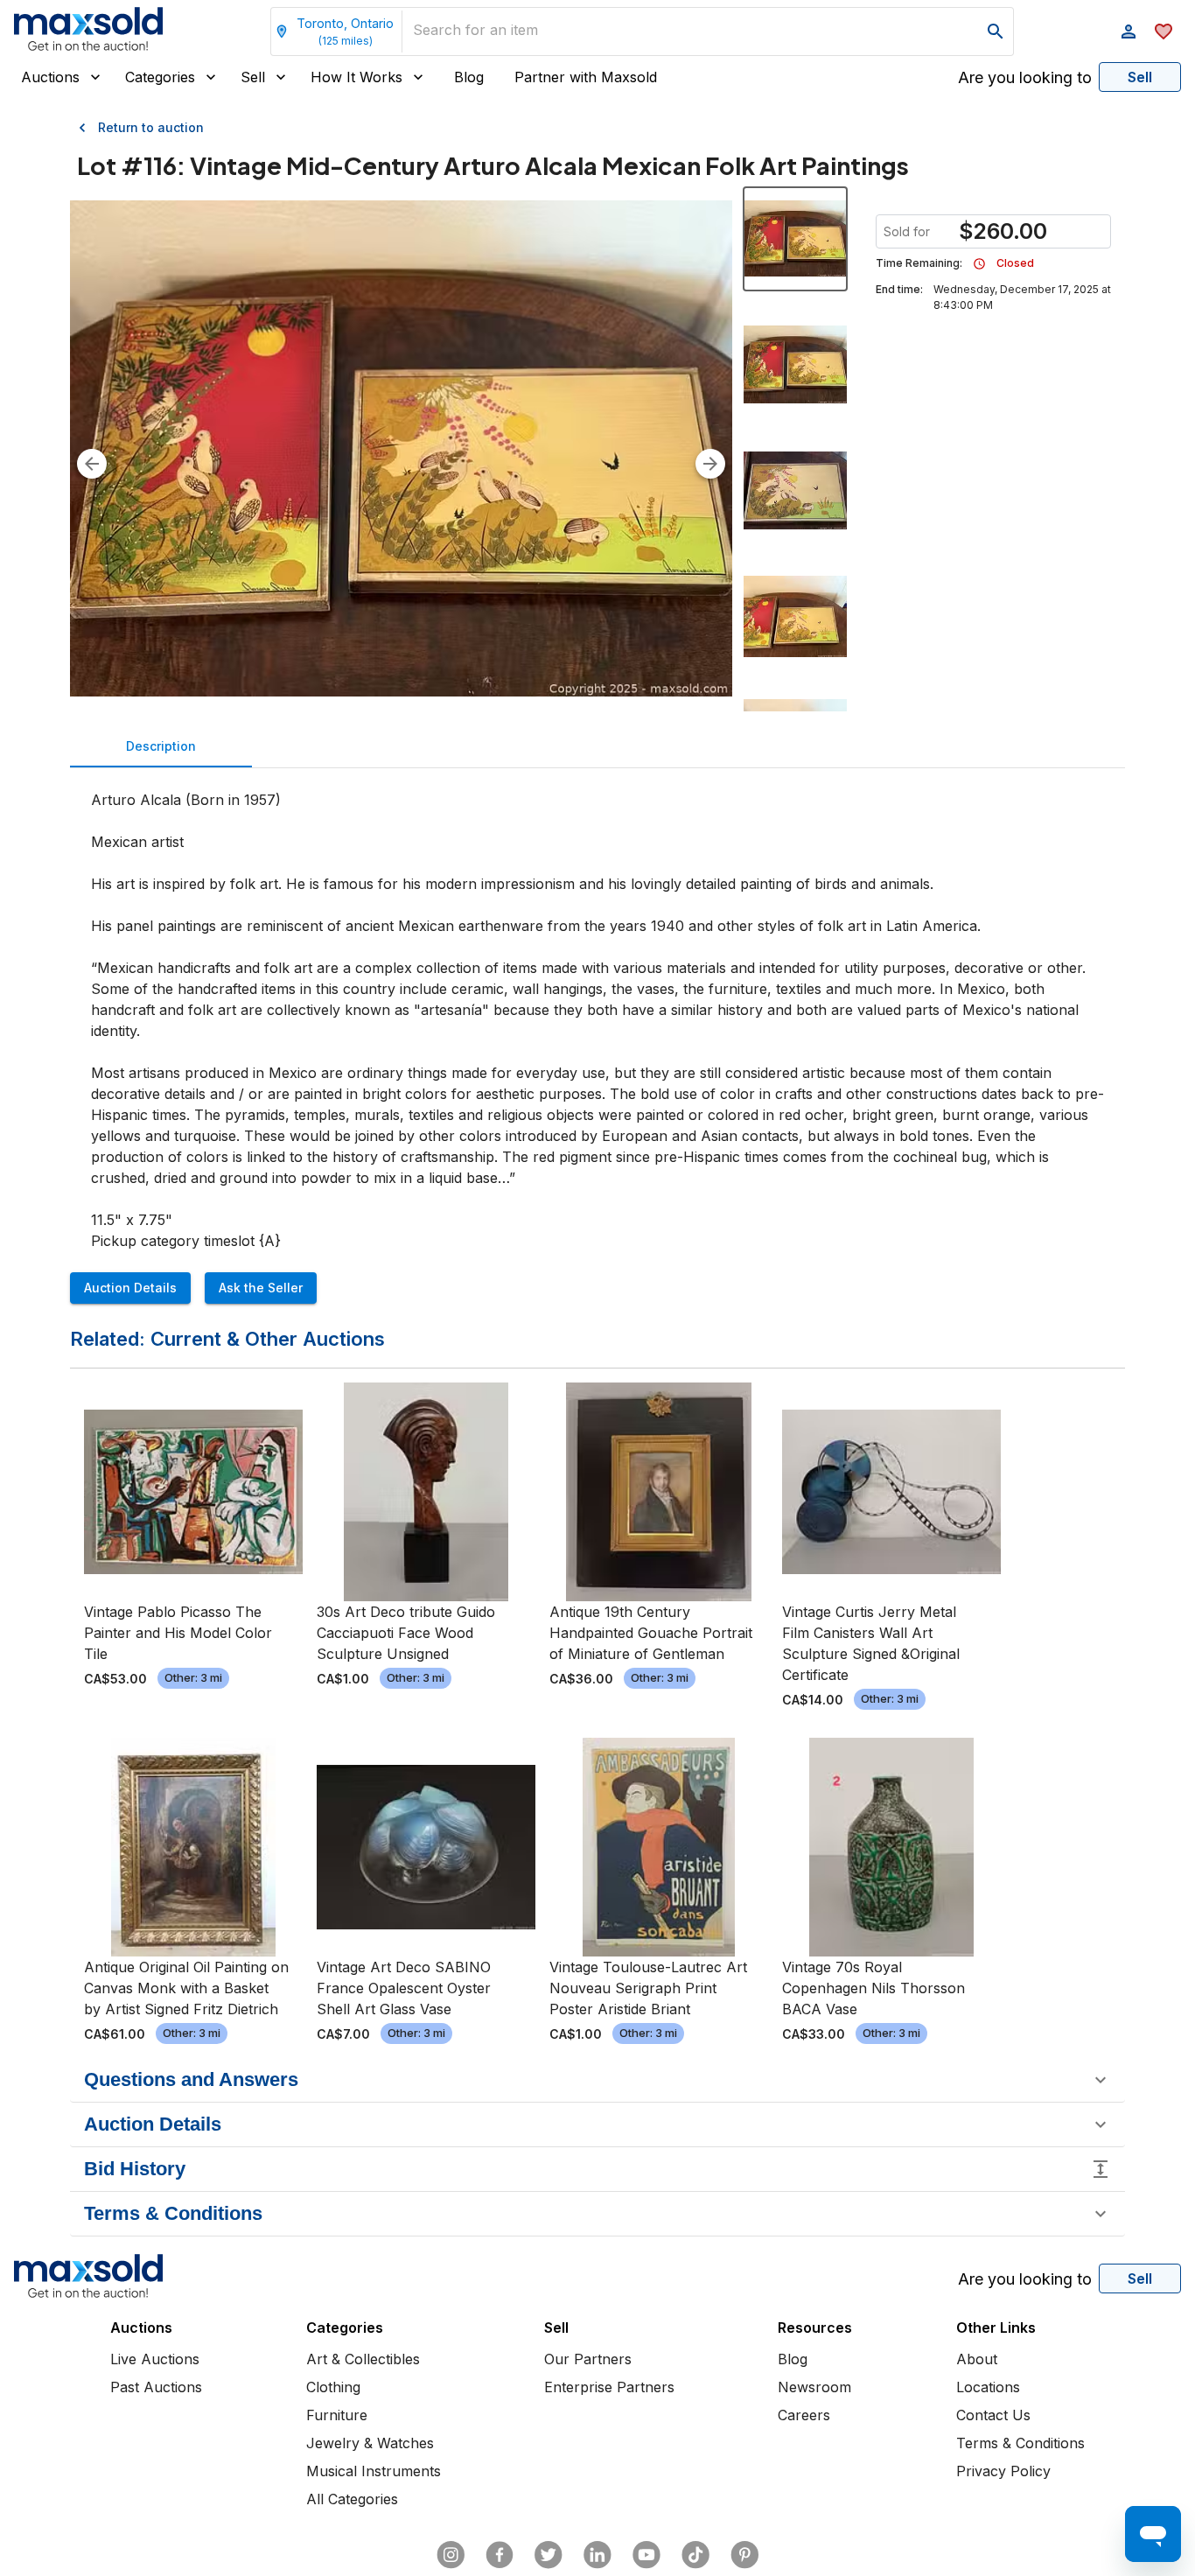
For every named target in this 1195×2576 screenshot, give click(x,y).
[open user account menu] (1129, 31)
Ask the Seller (261, 1288)
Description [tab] (161, 746)
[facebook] (500, 2555)
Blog (469, 77)
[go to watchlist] (1164, 31)
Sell (253, 77)
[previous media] (92, 464)
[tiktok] (695, 2555)
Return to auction (151, 127)
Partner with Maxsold (586, 77)
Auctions (50, 77)
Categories (160, 77)
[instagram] (451, 2555)
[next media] (710, 464)
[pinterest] (744, 2555)
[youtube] (646, 2555)
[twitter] (549, 2555)
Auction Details (130, 1288)
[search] (996, 31)
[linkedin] (597, 2555)
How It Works (356, 77)
